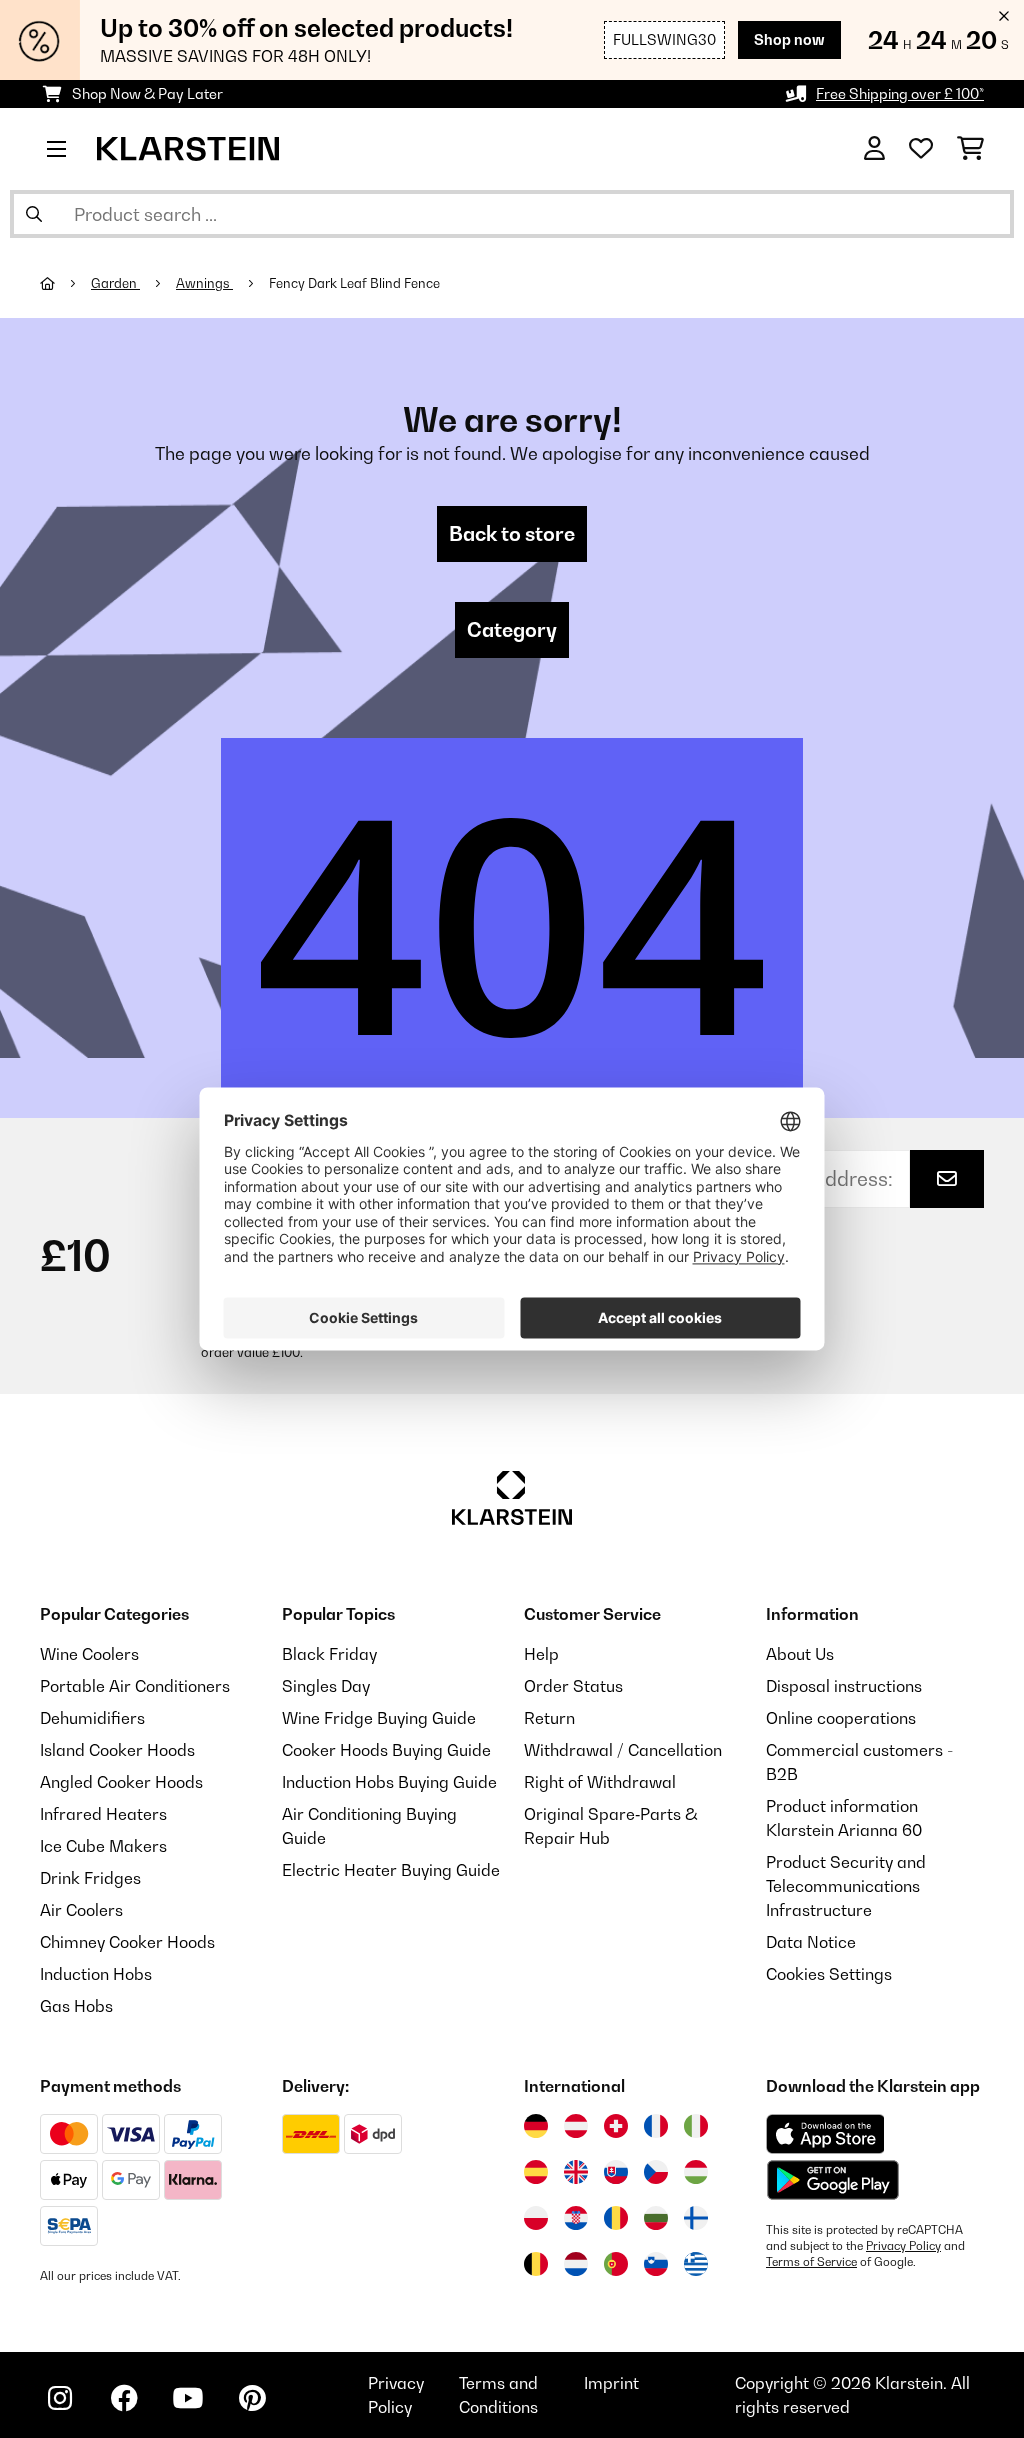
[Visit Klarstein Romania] (616, 2218)
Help (541, 1654)
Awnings (204, 283)
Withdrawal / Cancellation (623, 1750)
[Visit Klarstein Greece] (696, 2265)
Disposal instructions (844, 1686)
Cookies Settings (829, 1974)
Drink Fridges (90, 1878)
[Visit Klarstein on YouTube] (188, 2398)
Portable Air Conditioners (135, 1686)
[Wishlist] (921, 149)
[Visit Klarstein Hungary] (696, 2172)
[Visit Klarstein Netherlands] (576, 2264)
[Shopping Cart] (970, 149)
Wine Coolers (89, 1654)
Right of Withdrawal (600, 1782)
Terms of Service (811, 2262)
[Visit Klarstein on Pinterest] (252, 2398)
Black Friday (329, 1654)
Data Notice (811, 1942)
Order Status (573, 1686)
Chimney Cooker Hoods (127, 1942)
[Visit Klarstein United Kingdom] (576, 2172)
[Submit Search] (34, 214)
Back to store (512, 534)
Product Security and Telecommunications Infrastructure (846, 1886)
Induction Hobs (96, 1974)
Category (512, 630)
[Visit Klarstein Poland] (536, 2218)
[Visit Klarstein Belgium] (536, 2264)
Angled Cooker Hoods (121, 1782)
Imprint (611, 2383)
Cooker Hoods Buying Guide (386, 1750)
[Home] (65, 283)
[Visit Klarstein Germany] (536, 2126)
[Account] (874, 149)
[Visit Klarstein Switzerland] (616, 2126)
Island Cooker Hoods (117, 1750)
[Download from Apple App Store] (825, 2134)
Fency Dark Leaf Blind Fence (354, 283)
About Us (800, 1654)
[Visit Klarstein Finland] (696, 2218)
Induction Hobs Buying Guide (389, 1782)
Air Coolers (81, 1910)
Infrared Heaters (103, 1814)
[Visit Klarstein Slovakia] (616, 2172)
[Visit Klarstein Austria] (576, 2126)
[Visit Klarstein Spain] (536, 2172)
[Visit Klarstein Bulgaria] (656, 2218)
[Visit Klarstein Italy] (696, 2126)
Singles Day (326, 1686)
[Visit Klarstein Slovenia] (656, 2264)
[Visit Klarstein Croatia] (576, 2218)
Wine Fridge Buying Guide (379, 1718)
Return (549, 1718)
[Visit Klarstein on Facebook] (124, 2398)
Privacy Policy (903, 2246)
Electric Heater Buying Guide (391, 1870)
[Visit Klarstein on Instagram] (60, 2398)
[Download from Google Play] (832, 2180)
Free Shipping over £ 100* (900, 93)
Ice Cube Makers (103, 1846)
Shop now (789, 39)
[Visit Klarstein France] (656, 2126)
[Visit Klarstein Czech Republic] (656, 2172)
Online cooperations (841, 1718)
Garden (115, 283)
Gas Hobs (76, 2006)
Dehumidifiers (92, 1718)
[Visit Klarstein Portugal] (616, 2264)
